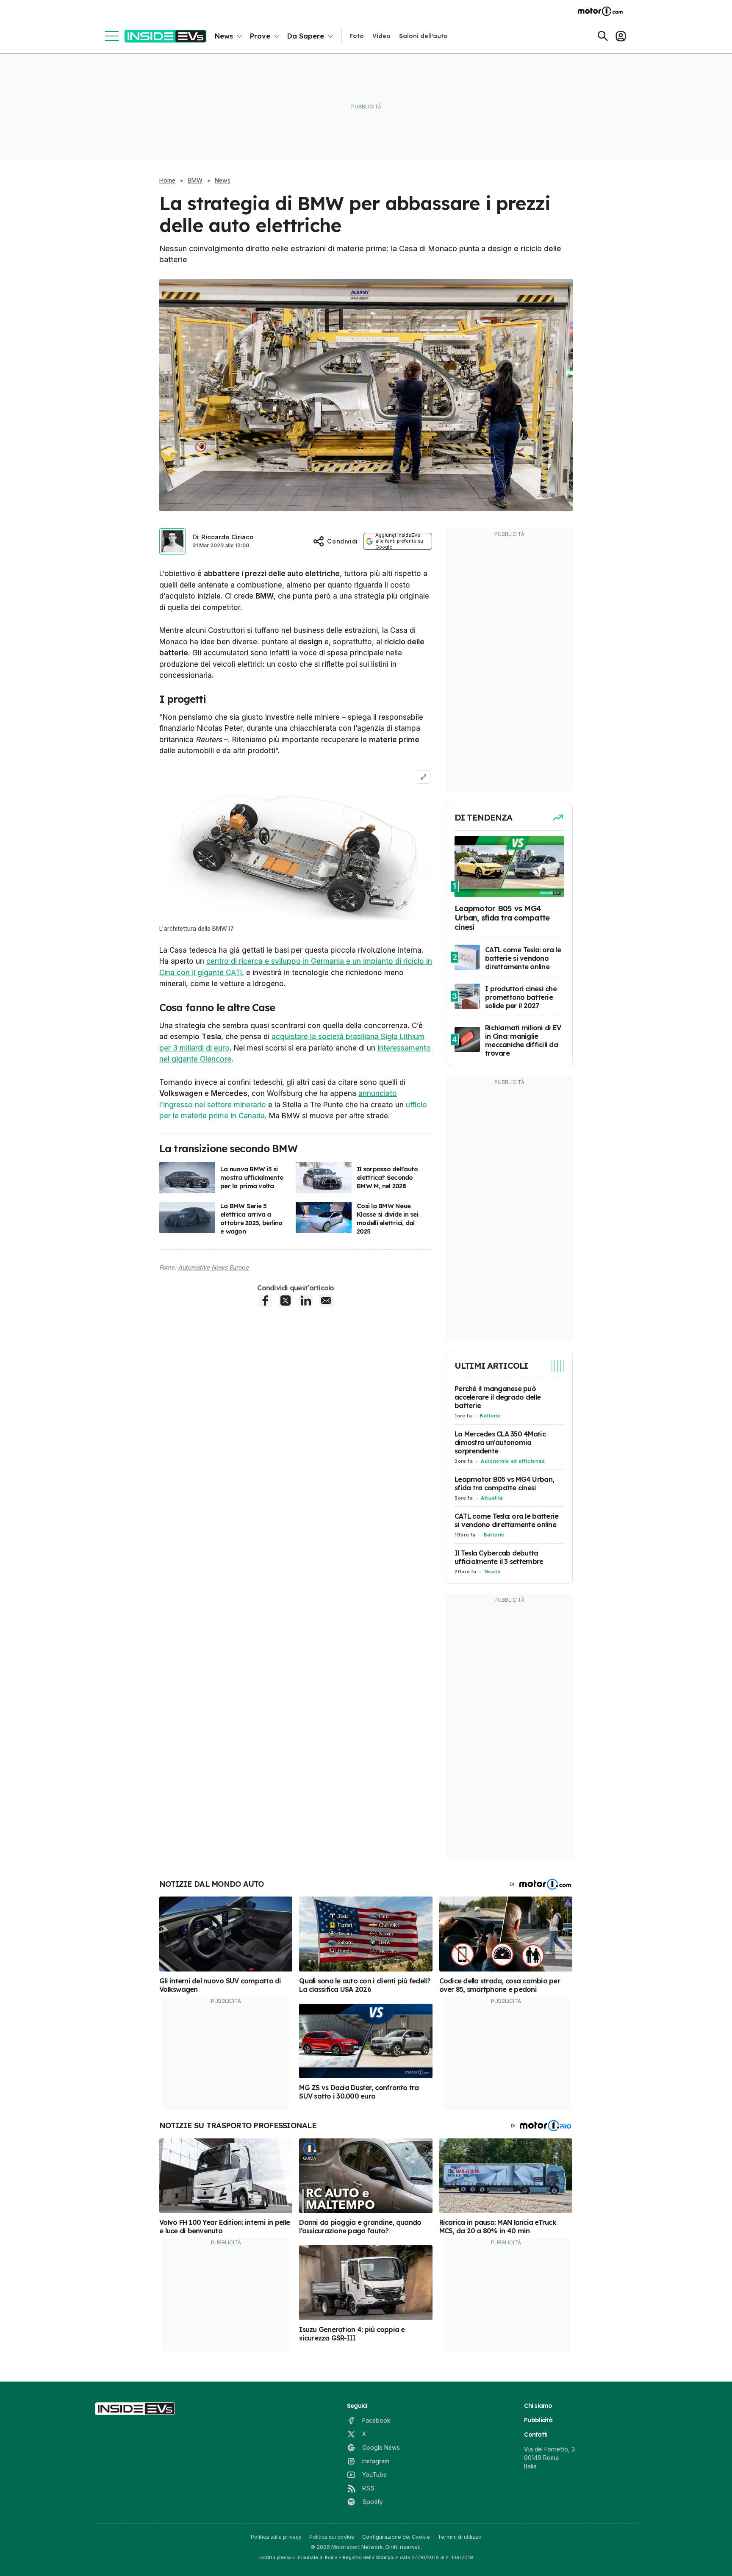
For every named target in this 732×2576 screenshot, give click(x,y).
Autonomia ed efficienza (513, 1461)
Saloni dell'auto (423, 36)
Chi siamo (538, 2406)
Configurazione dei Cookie (396, 2537)
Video (381, 36)
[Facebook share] (265, 1300)
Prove (260, 36)
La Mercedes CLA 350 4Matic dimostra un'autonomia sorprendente (500, 1442)
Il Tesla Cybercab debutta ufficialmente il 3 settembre (499, 1557)
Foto (357, 36)
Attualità (492, 1498)
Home (167, 180)
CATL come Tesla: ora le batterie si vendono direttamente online (506, 1520)
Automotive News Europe (213, 1267)
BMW (195, 180)
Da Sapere (306, 36)
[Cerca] (603, 36)
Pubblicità (538, 2420)
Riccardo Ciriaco (227, 537)
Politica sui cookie (332, 2537)
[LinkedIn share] (306, 1300)
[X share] (286, 1300)
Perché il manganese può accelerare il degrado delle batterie (498, 1397)
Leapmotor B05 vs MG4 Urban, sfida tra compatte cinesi (504, 1483)
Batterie (490, 1416)
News (224, 36)
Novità (493, 1572)
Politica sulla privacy (276, 2537)
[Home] (165, 36)
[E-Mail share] (326, 1300)
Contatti (536, 2435)
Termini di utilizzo (460, 2537)
